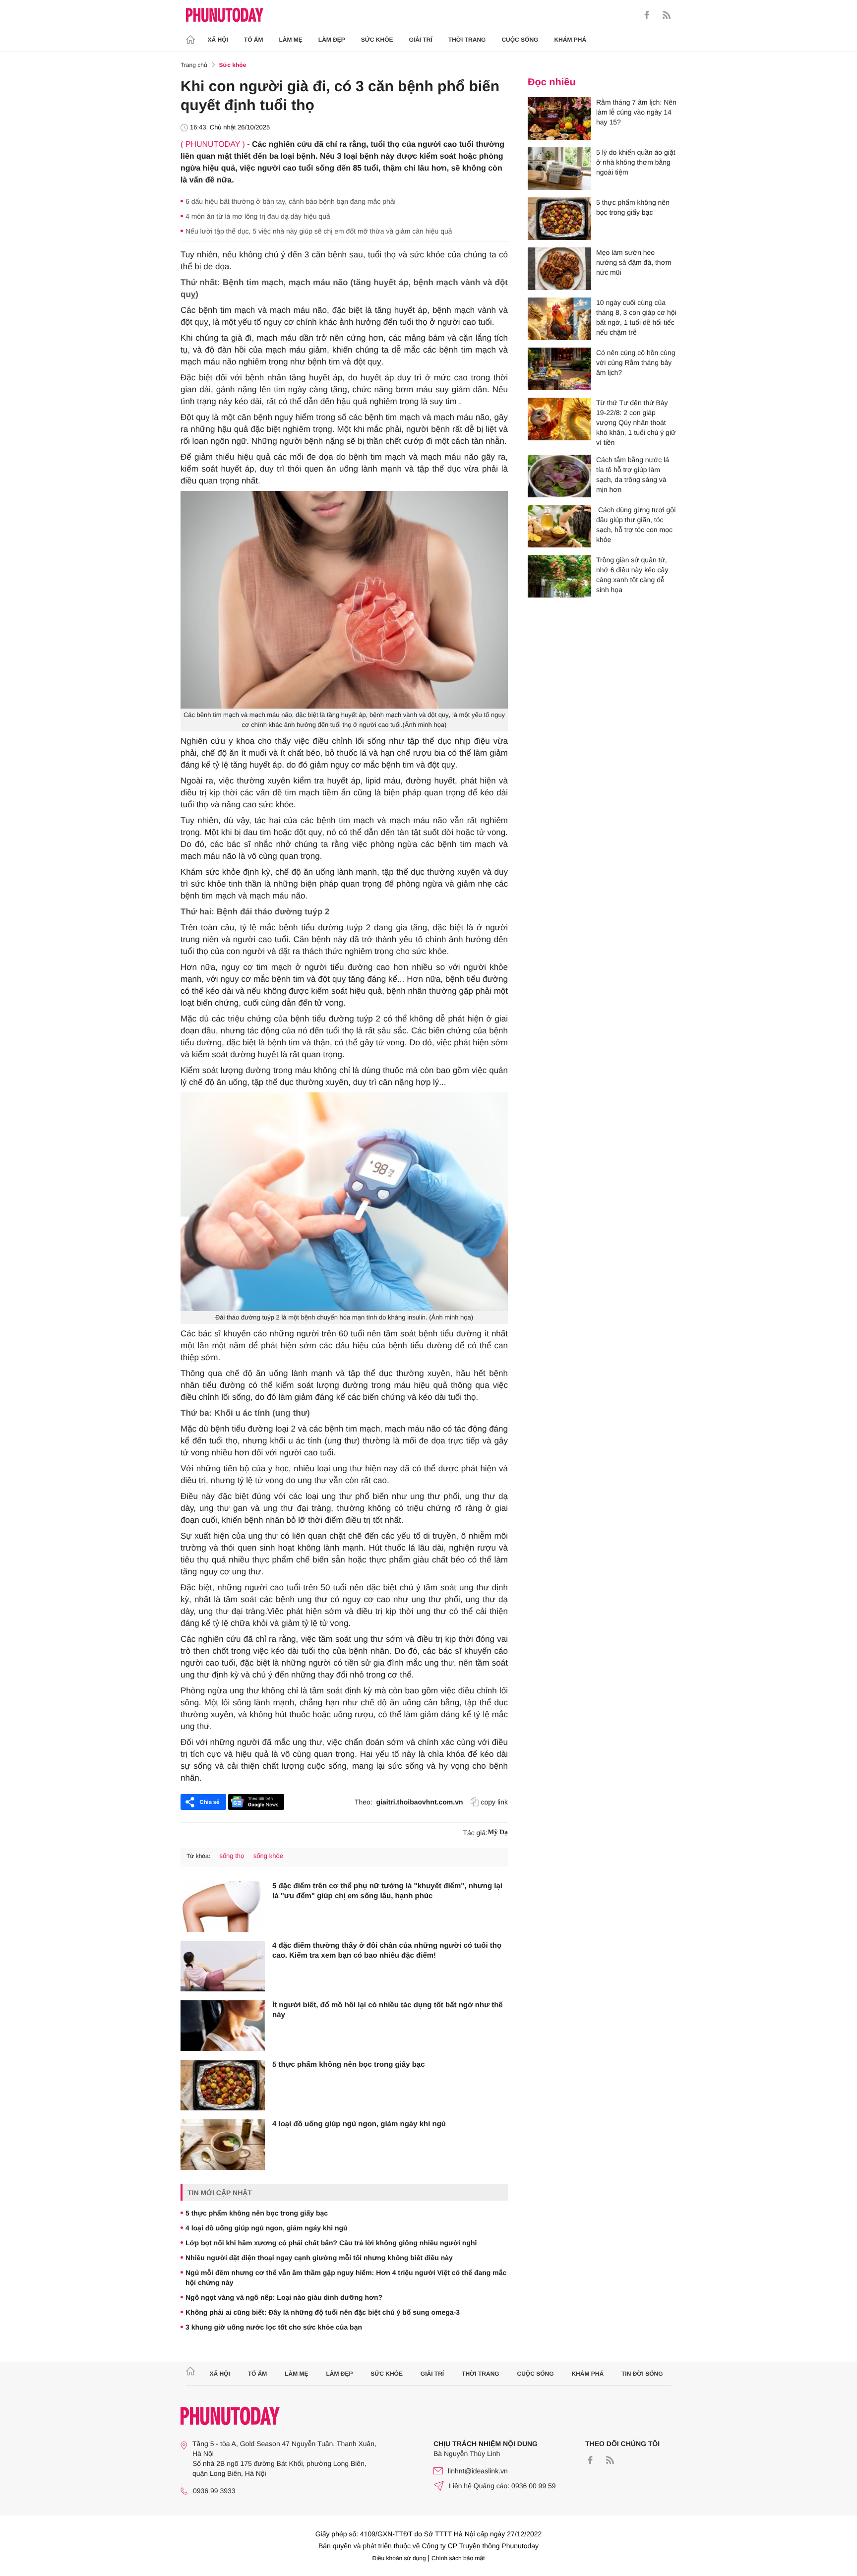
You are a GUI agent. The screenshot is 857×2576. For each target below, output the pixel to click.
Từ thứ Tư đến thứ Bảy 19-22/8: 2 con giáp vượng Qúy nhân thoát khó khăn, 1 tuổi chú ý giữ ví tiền (636, 422)
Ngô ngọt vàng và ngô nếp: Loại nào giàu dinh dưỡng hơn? (284, 2297)
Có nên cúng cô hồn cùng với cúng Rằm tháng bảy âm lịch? (636, 362)
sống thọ (232, 1856)
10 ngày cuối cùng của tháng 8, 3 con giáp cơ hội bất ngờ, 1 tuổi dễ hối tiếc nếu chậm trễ (636, 317)
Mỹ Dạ (498, 1832)
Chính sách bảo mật (458, 2558)
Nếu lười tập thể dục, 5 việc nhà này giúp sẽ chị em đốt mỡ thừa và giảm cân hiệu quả (319, 231)
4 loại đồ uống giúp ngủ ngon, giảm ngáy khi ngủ (359, 2124)
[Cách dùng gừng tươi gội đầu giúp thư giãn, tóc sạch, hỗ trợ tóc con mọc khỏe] (559, 526)
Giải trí (420, 40)
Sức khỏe (377, 40)
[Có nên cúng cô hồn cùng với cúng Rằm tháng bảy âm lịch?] (559, 369)
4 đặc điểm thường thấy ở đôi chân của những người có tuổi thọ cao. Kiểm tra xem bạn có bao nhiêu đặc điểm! (387, 1950)
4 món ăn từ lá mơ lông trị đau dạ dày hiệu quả (258, 216)
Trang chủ (194, 65)
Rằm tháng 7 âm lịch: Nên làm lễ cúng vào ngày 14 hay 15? (636, 112)
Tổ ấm (254, 40)
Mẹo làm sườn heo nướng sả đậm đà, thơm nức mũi (634, 262)
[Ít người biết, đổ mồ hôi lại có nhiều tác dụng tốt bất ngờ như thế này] (223, 2026)
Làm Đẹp (332, 40)
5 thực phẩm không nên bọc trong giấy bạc (349, 2065)
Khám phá (570, 40)
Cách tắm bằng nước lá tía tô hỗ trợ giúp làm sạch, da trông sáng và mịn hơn (633, 475)
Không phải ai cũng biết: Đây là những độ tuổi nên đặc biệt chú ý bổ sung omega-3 (323, 2312)
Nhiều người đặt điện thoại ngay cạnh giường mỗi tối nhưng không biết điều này (319, 2258)
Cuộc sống (520, 40)
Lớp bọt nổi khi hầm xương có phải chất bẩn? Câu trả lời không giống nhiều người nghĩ (331, 2243)
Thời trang (467, 40)
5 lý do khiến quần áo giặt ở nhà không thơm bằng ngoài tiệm (636, 162)
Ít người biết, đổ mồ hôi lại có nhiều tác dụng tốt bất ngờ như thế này (388, 2010)
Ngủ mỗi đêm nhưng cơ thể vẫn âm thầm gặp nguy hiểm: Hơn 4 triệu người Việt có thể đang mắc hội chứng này (346, 2277)
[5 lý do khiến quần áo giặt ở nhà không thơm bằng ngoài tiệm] (559, 169)
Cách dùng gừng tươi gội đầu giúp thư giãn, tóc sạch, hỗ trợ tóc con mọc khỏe (636, 525)
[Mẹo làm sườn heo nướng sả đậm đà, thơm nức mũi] (559, 269)
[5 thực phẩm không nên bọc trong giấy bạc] (223, 2085)
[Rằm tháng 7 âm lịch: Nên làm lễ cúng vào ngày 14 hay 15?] (559, 119)
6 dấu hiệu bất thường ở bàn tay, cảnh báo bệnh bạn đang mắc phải (291, 201)
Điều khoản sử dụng (399, 2558)
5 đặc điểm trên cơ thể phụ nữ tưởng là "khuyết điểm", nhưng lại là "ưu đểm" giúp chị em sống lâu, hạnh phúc (387, 1891)
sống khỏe (268, 1856)
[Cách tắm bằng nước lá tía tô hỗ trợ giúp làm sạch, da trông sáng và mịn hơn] (559, 476)
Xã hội (218, 40)
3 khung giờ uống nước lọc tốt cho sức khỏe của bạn (274, 2327)
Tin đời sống (642, 2374)
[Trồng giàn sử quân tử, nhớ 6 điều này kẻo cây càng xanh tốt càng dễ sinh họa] (559, 576)
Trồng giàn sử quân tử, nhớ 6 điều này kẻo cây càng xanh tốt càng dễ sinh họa (632, 575)
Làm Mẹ (291, 40)
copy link (494, 1802)
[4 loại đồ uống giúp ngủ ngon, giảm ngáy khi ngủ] (223, 2145)
